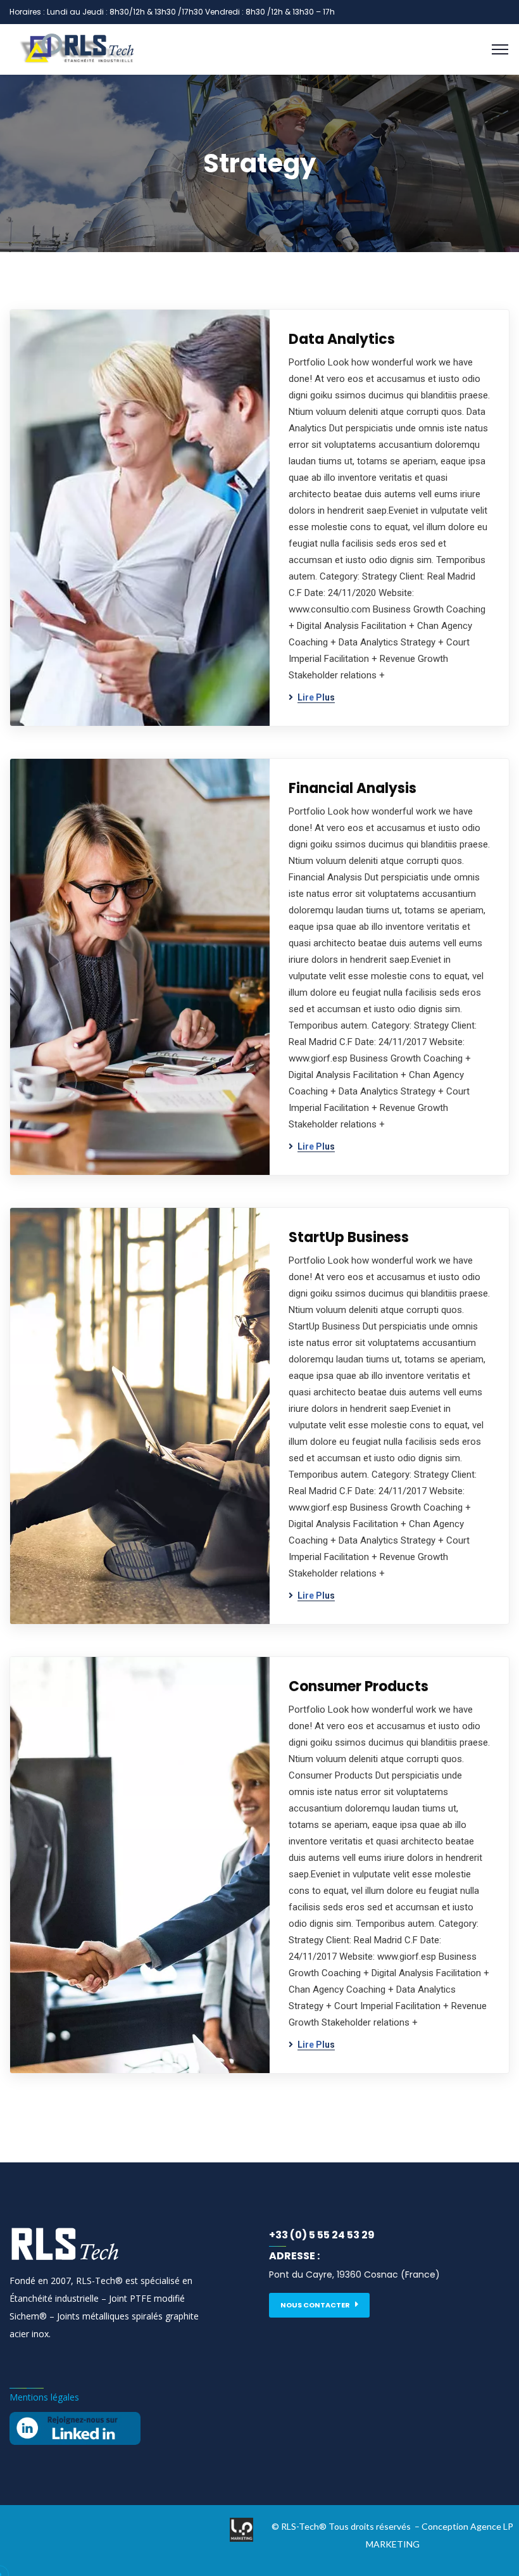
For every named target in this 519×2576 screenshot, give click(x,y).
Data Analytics (342, 339)
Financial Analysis (353, 788)
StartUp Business (349, 1237)
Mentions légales (44, 2397)
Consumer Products (359, 1686)
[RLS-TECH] (259, 49)
